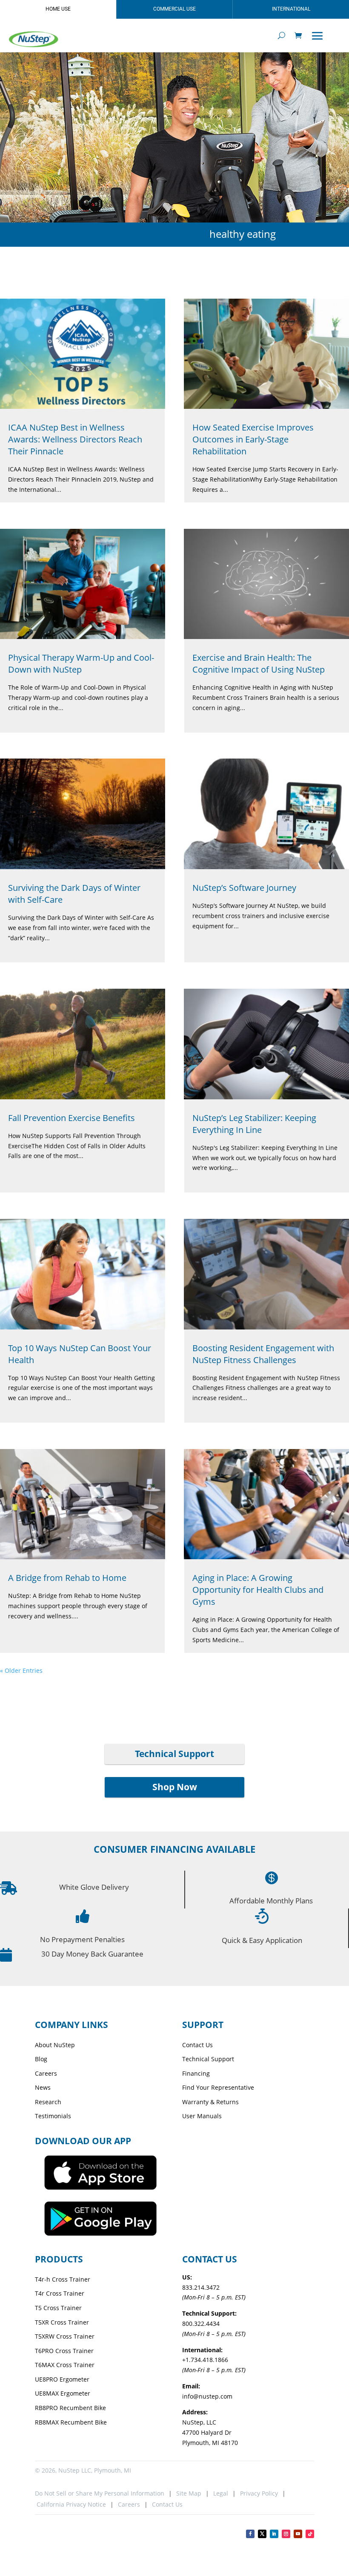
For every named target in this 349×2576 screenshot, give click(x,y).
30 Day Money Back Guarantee (92, 1954)
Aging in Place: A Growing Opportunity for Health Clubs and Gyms (258, 1590)
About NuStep (55, 2045)
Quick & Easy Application (262, 1940)
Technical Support (174, 1754)
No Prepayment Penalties (82, 1939)
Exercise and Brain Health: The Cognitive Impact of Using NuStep (259, 663)
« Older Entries (21, 1670)
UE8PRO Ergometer (62, 2379)
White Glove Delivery (94, 1887)
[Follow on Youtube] (298, 2534)
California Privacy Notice (70, 2504)
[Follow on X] (262, 2534)
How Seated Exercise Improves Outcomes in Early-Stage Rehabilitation (253, 439)
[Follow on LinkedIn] (274, 2534)
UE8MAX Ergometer (63, 2393)
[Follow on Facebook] (250, 2534)
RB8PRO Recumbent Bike (70, 2408)
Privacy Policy (259, 2493)
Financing (196, 2073)
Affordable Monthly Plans (271, 1901)
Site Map (189, 2493)
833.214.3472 (201, 2287)
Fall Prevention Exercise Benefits (72, 1118)
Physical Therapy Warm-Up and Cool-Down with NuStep (81, 663)
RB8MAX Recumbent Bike (71, 2422)
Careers (46, 2073)
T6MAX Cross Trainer (65, 2365)
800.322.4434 (201, 2324)
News (43, 2087)
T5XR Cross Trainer (62, 2322)
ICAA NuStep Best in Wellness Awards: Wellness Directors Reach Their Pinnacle (75, 439)
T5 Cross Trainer (58, 2308)
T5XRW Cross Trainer (65, 2336)
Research (48, 2102)
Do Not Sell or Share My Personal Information (100, 2493)
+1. (205, 2360)
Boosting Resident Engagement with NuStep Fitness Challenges (263, 1354)
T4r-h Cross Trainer (63, 2279)
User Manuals (202, 2116)
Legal (221, 2493)
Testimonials (53, 2116)
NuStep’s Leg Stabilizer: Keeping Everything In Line (254, 1124)
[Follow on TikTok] (310, 2534)
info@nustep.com (207, 2396)
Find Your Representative (218, 2087)
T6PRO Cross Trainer (64, 2351)
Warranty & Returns (210, 2102)
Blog (41, 2059)
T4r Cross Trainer (60, 2293)
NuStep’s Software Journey (244, 888)
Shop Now (175, 1787)
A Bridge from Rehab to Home (67, 1578)
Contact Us (197, 2045)
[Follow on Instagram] (286, 2534)
